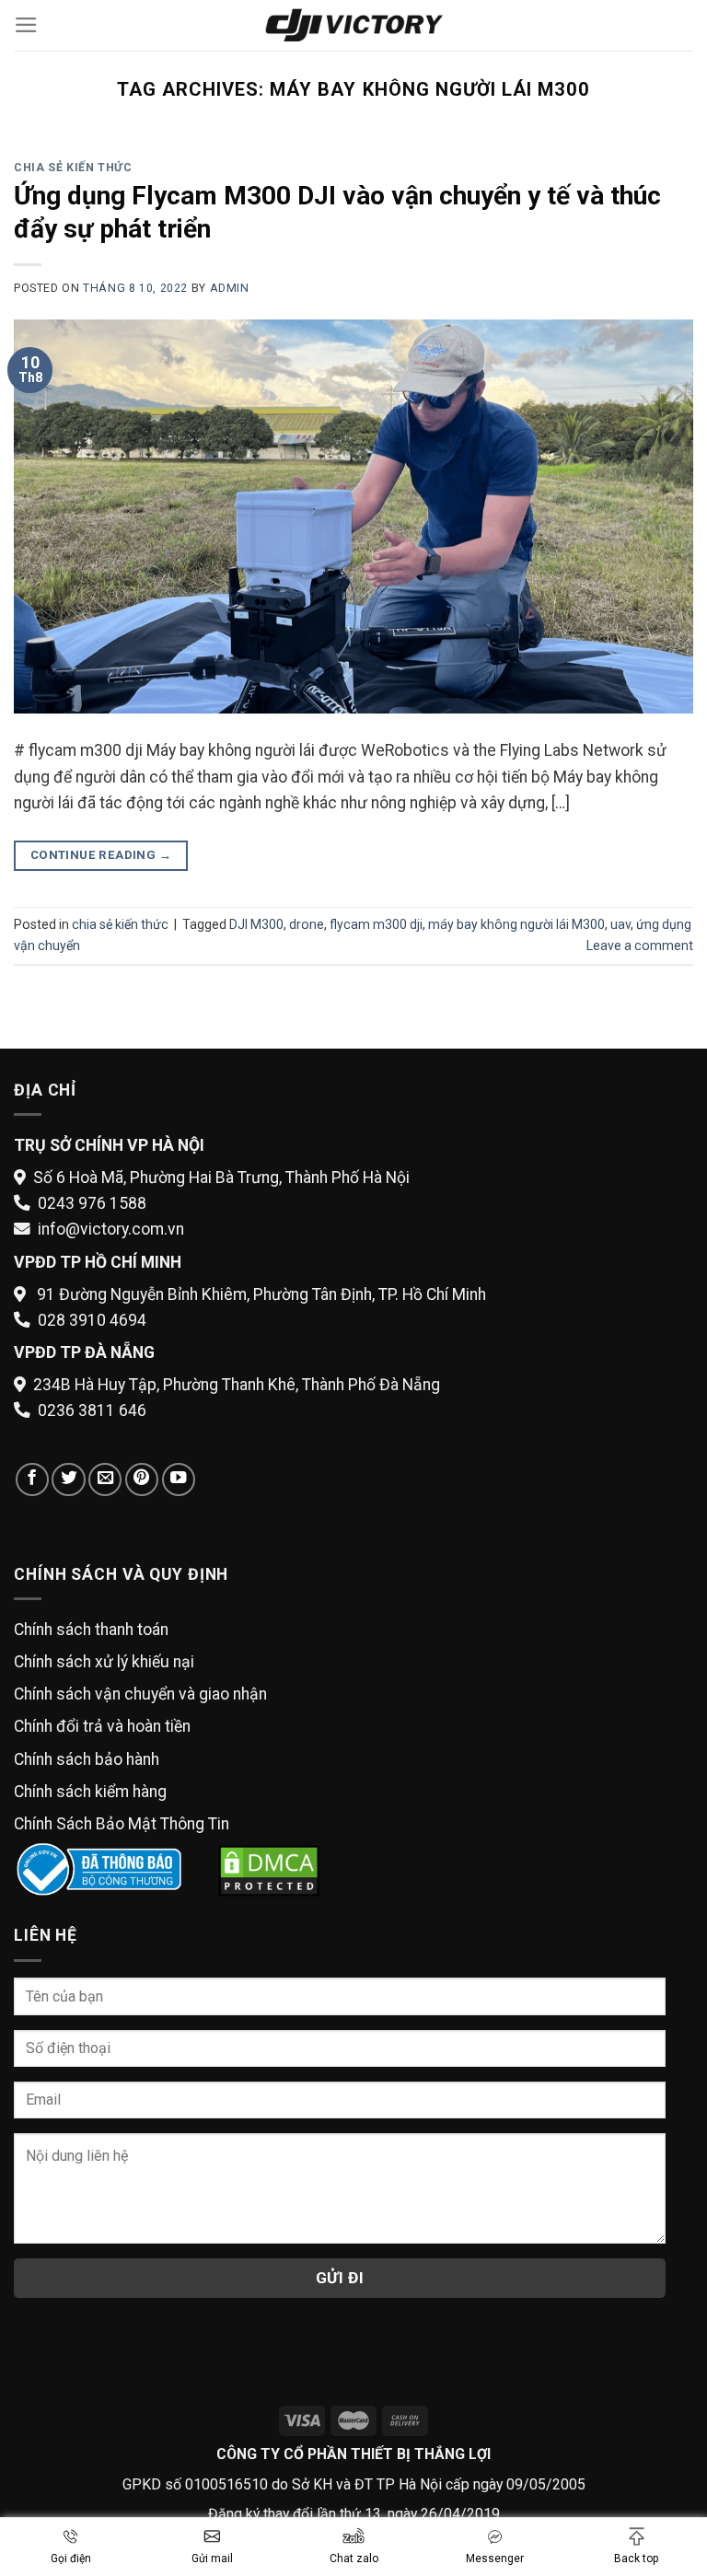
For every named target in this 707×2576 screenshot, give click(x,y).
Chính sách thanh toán (91, 1630)
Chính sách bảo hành (87, 1759)
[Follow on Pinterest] (142, 1479)
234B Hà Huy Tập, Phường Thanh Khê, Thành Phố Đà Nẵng (237, 1385)
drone (307, 924)
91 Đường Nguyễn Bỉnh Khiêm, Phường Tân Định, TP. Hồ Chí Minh (261, 1294)
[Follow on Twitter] (68, 1479)
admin (230, 288)
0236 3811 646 (92, 1410)
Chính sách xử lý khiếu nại (104, 1662)
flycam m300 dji (376, 924)
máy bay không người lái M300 (516, 924)
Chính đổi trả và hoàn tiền (102, 1726)
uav (620, 924)
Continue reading (101, 855)
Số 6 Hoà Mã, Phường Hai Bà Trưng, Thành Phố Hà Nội (221, 1178)
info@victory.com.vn (111, 1229)
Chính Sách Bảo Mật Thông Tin (122, 1824)
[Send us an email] (105, 1479)
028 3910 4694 (92, 1320)
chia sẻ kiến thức (73, 168)
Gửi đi (340, 2278)
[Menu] (26, 25)
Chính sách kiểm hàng (90, 1792)
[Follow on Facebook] (32, 1479)
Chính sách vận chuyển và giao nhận (140, 1694)
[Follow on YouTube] (179, 1479)
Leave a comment (640, 946)
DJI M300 (256, 924)
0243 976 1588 (92, 1203)
